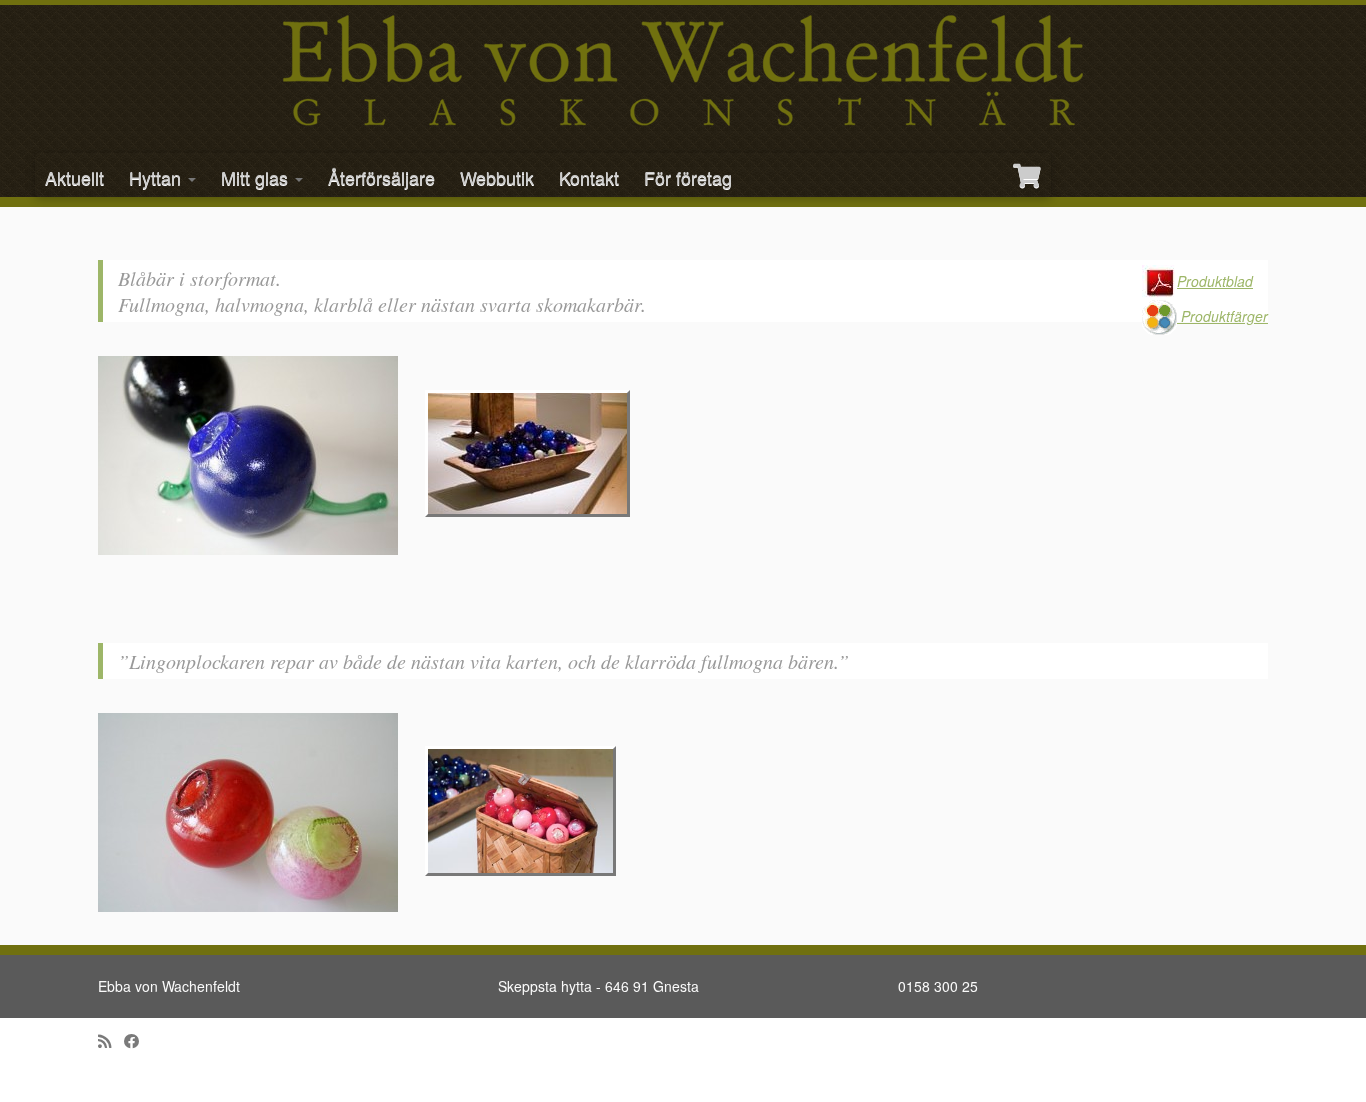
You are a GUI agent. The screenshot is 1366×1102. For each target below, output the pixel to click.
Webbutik (497, 177)
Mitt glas (257, 177)
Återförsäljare (381, 177)
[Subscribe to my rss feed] (111, 1040)
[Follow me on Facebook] (138, 1040)
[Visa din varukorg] (1029, 168)
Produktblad (1215, 281)
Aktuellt (74, 177)
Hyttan (157, 177)
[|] (683, 70)
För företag (688, 177)
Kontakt (589, 177)
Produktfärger (1222, 316)
